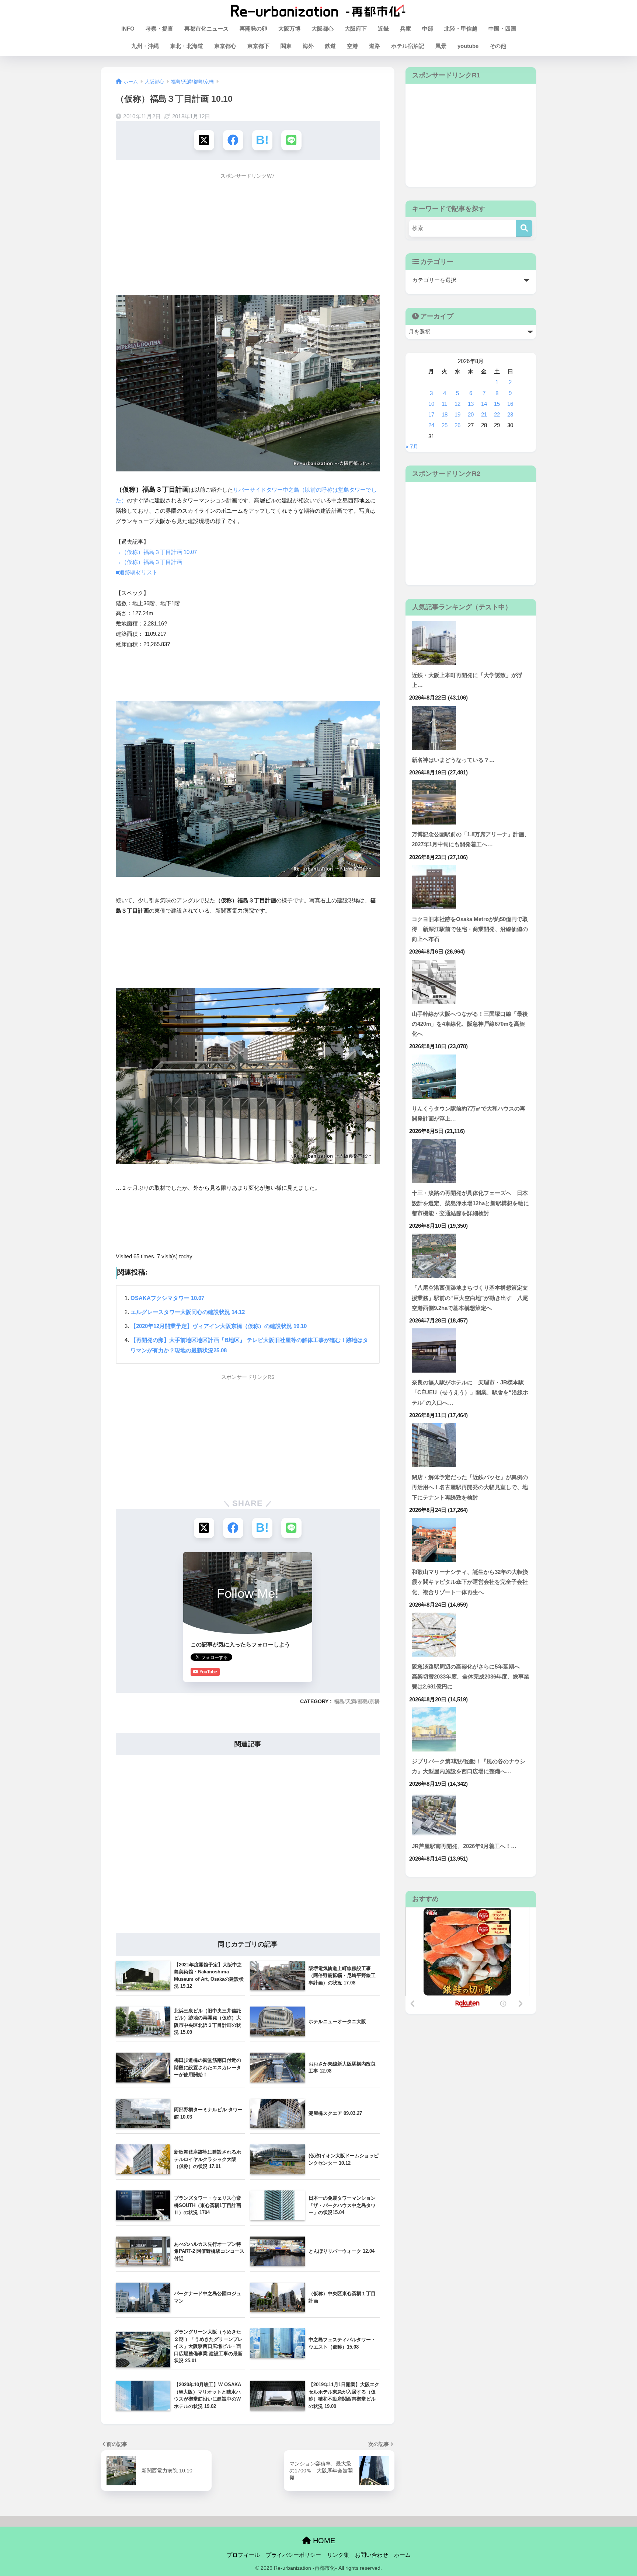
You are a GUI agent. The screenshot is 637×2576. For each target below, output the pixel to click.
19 (457, 415)
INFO (128, 29)
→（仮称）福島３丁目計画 (149, 562)
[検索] (524, 228)
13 (471, 404)
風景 (441, 46)
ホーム (402, 2555)
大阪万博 (289, 29)
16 (510, 404)
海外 (308, 46)
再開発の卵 (253, 29)
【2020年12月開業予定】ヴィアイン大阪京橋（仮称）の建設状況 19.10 (219, 1326)
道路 (375, 46)
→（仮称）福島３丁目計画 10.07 (156, 552)
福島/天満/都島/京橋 (357, 1701)
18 (445, 415)
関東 (286, 46)
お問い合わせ (372, 2555)
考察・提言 (159, 29)
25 (445, 425)
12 (457, 404)
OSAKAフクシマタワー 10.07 (167, 1298)
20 (471, 415)
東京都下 (258, 46)
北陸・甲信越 (461, 29)
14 (484, 404)
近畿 (383, 29)
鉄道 (330, 46)
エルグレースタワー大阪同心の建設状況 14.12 (188, 1312)
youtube (468, 46)
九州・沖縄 (145, 46)
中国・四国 (502, 29)
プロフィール (243, 2555)
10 (431, 404)
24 (431, 425)
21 (484, 415)
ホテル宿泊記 (408, 46)
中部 (428, 29)
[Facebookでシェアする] (233, 140)
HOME (323, 2541)
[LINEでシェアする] (291, 140)
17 (431, 415)
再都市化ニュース (206, 29)
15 (497, 404)
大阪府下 (356, 29)
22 (497, 415)
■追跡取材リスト (137, 572)
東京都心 (225, 46)
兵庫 (405, 29)
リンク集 (338, 2555)
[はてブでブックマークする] (262, 140)
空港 (352, 46)
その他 (498, 46)
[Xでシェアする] (204, 140)
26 (457, 425)
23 (510, 415)
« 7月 (412, 447)
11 (444, 404)
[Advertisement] (248, 235)
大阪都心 (323, 29)
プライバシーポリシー (293, 2555)
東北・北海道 (187, 46)
